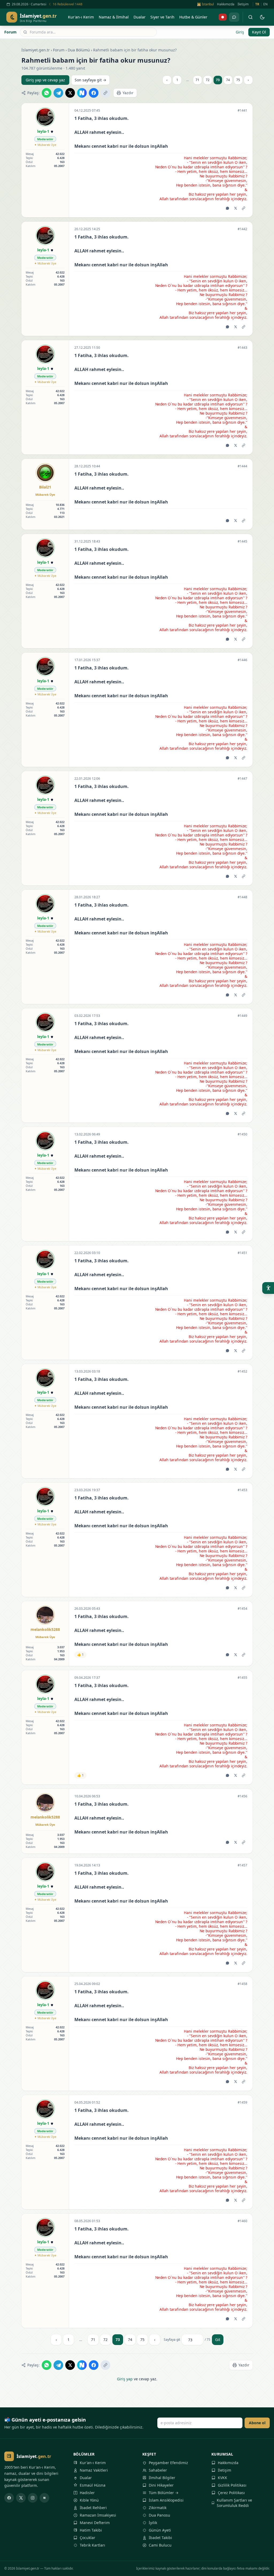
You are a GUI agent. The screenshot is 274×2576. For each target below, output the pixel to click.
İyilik (153, 2523)
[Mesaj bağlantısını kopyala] (243, 208)
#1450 (242, 1134)
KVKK (222, 2478)
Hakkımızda (226, 4)
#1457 (242, 1865)
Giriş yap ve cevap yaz (45, 80)
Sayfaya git (172, 2340)
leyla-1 (43, 131)
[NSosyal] (44, 2498)
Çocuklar (87, 2538)
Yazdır (128, 93)
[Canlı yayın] (223, 17)
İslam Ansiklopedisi (166, 2500)
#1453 (242, 1490)
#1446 (242, 660)
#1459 (242, 2103)
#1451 (242, 1253)
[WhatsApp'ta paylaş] (47, 93)
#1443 (242, 348)
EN (265, 4)
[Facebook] (9, 2498)
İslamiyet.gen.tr (36, 50)
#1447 (242, 779)
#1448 (242, 897)
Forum (10, 32)
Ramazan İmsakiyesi (98, 2515)
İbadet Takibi (160, 2538)
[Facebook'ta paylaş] (94, 93)
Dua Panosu (159, 2515)
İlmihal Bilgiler (162, 2478)
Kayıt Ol (259, 32)
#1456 (242, 1796)
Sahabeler (158, 2470)
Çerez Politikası (231, 2493)
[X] (21, 2498)
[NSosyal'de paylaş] (82, 93)
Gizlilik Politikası (232, 2485)
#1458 (242, 1984)
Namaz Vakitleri (94, 2470)
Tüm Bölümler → (164, 2493)
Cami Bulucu (160, 2545)
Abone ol (257, 2423)
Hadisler (87, 2493)
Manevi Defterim (95, 2523)
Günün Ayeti (160, 2530)
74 (228, 80)
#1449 (242, 1016)
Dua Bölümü (79, 50)
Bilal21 (45, 487)
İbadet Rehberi (93, 2508)
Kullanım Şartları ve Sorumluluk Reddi (234, 2503)
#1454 (242, 1609)
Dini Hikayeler (161, 2485)
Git (218, 2340)
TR (257, 4)
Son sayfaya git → (90, 80)
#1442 (242, 229)
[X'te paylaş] (70, 93)
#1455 (242, 1678)
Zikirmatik (158, 2508)
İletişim (243, 4)
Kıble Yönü (89, 2500)
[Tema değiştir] (262, 17)
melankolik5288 (45, 1629)
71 (197, 80)
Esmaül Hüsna (93, 2485)
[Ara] (250, 17)
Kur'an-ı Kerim (93, 2463)
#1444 (242, 466)
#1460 (242, 2221)
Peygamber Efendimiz (168, 2463)
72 (208, 80)
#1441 (242, 111)
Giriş (240, 32)
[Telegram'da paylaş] (58, 93)
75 (238, 80)
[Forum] (234, 17)
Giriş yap (125, 2379)
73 (218, 80)
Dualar (86, 2478)
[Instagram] (33, 2498)
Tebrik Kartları (92, 2545)
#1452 (242, 1372)
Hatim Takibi (91, 2530)
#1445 (242, 541)
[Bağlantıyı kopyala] (105, 93)
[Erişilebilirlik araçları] (268, 1288)
